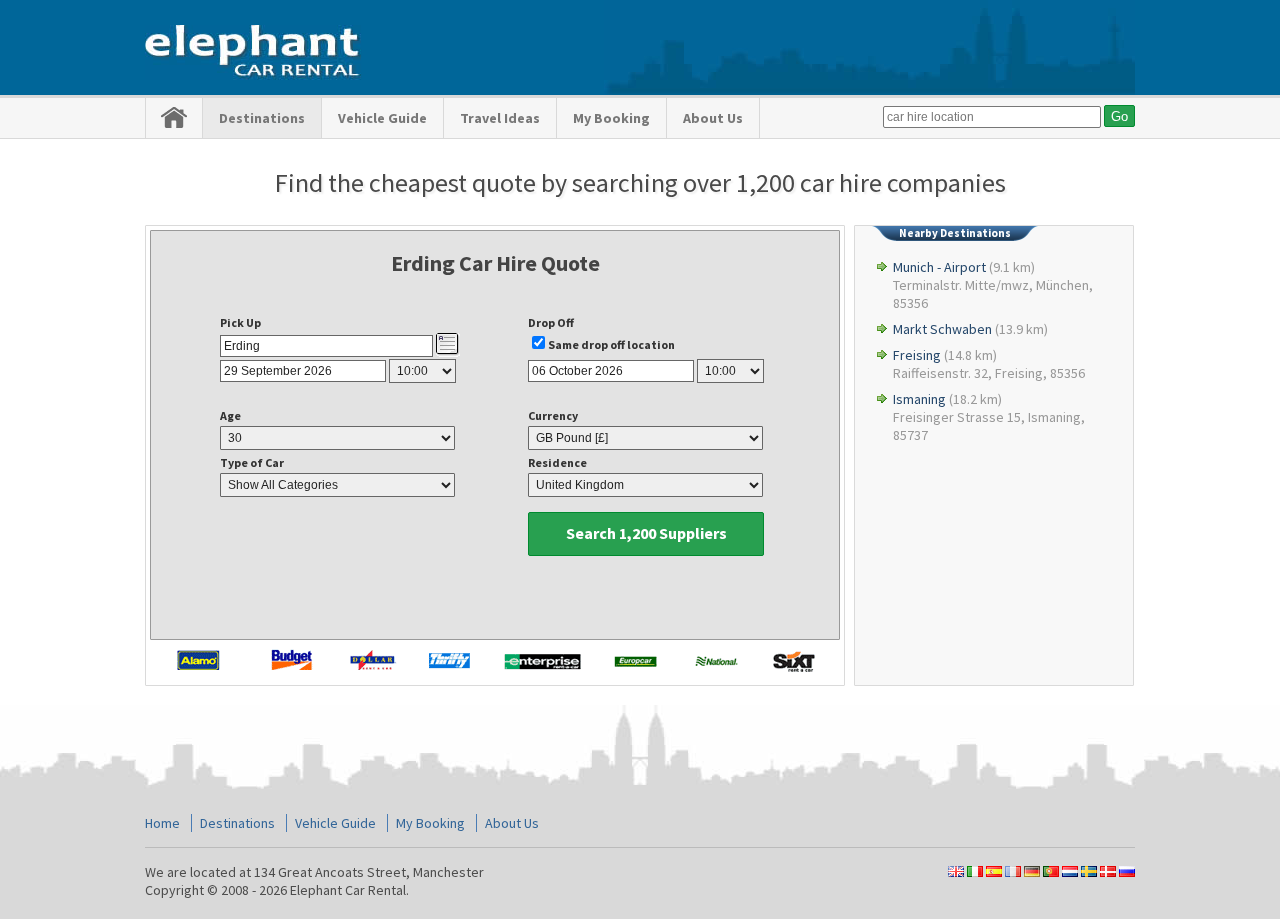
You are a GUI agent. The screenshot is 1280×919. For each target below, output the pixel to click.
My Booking (611, 118)
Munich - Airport (939, 267)
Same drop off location (611, 344)
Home (162, 823)
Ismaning (919, 399)
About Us (713, 118)
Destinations (262, 118)
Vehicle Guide (382, 118)
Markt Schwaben (942, 329)
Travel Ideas (500, 118)
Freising (917, 355)
